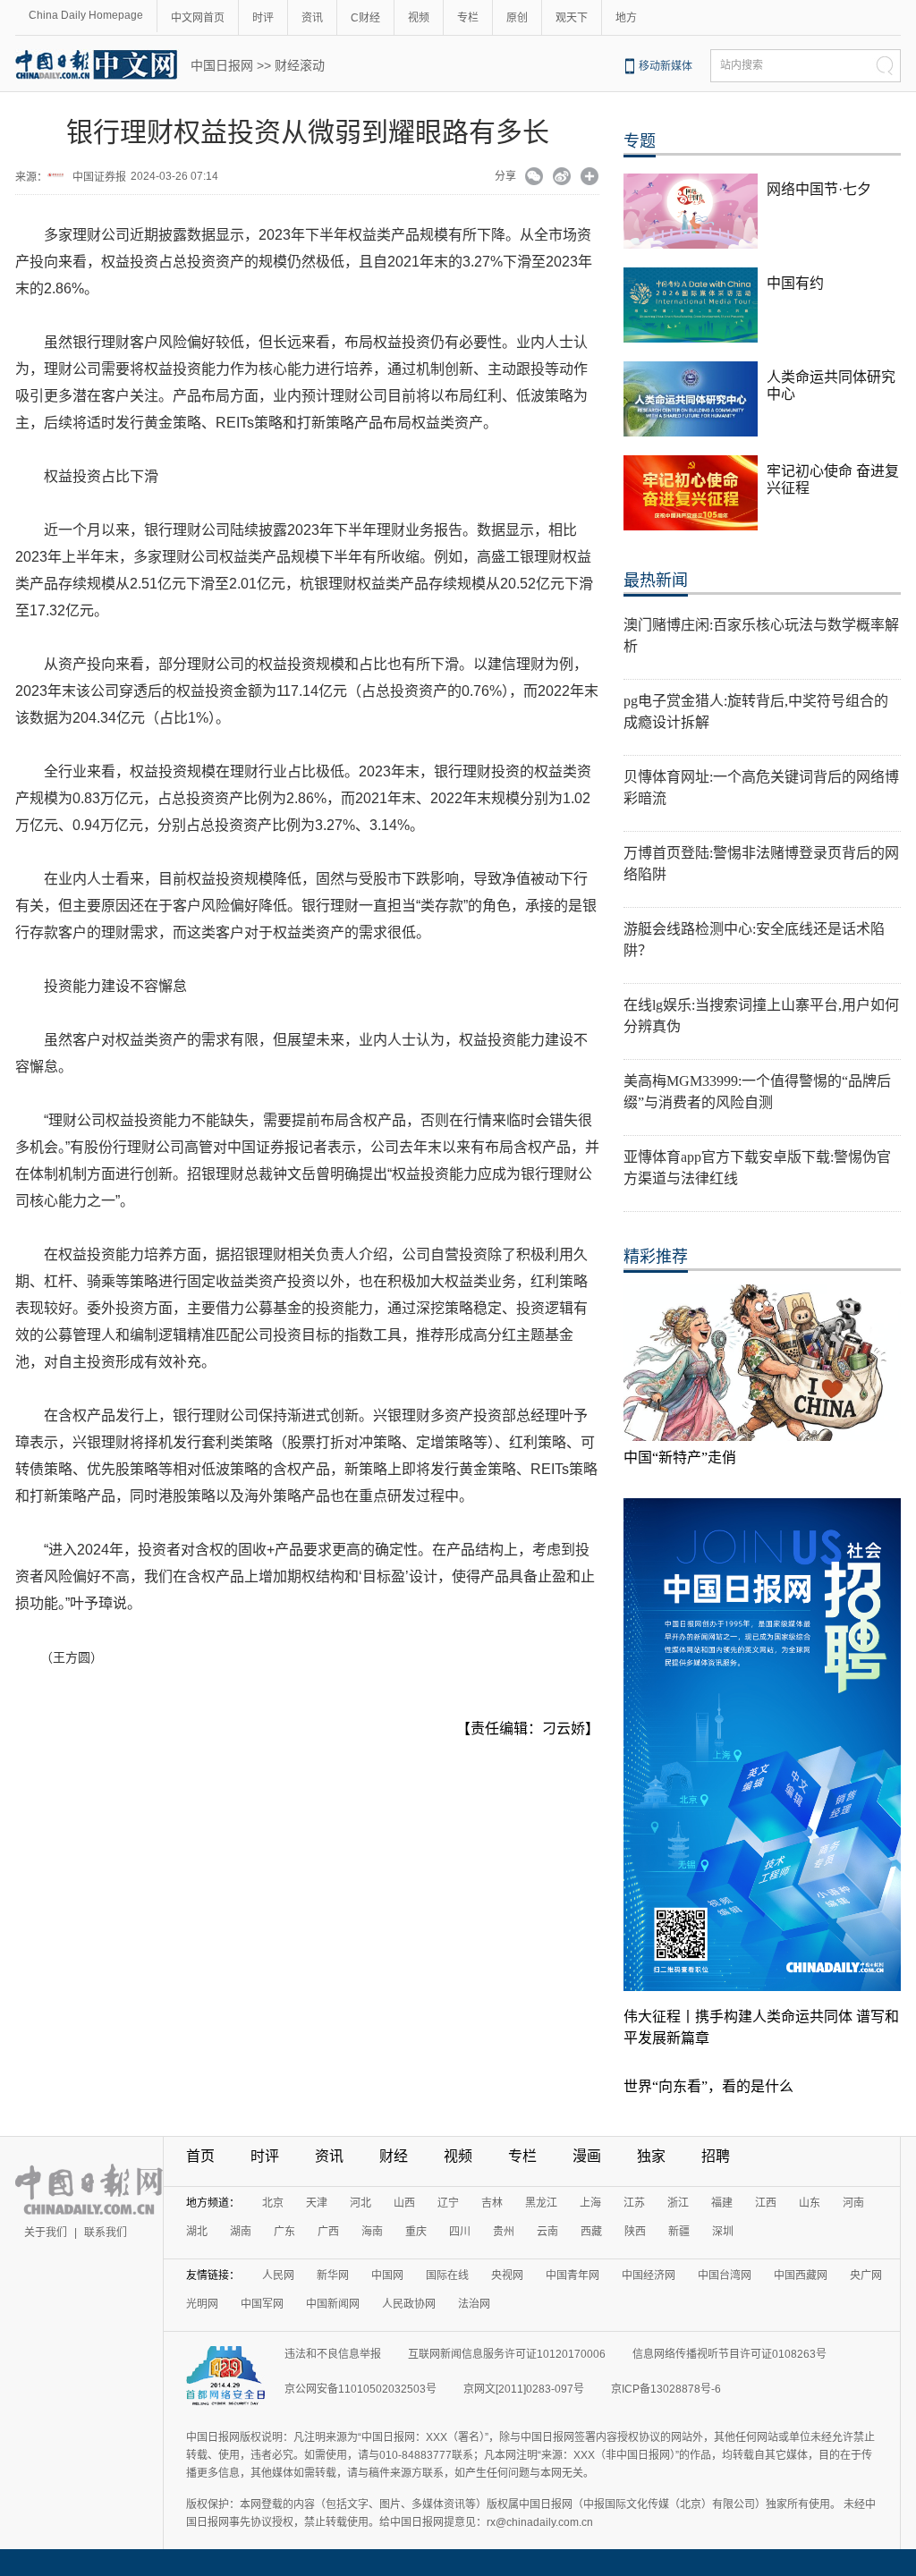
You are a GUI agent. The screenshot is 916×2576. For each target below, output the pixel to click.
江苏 (634, 2203)
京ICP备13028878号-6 (666, 2389)
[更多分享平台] (590, 178)
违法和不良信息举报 (333, 2354)
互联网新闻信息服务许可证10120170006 (507, 2354)
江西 (766, 2203)
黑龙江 (541, 2203)
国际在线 (447, 2275)
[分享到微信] (534, 178)
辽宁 (448, 2203)
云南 (547, 2232)
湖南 (241, 2232)
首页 (200, 2156)
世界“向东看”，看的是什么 (708, 2086)
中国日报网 (222, 65)
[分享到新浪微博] (562, 178)
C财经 (365, 18)
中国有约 (795, 283)
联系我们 (106, 2233)
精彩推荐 (656, 1257)
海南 (372, 2232)
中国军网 (262, 2304)
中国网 (387, 2275)
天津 (317, 2203)
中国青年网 (572, 2275)
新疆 (679, 2232)
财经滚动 (300, 65)
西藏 (591, 2232)
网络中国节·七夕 (819, 189)
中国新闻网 (333, 2304)
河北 (360, 2203)
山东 (810, 2203)
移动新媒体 (666, 66)
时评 (263, 18)
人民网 (278, 2275)
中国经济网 (649, 2275)
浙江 (678, 2203)
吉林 (492, 2203)
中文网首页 (198, 18)
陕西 (635, 2232)
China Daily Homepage (86, 15)
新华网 (333, 2275)
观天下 (572, 18)
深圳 (723, 2232)
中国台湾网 (725, 2275)
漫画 (587, 2156)
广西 (328, 2232)
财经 (394, 2156)
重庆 (416, 2232)
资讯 (312, 18)
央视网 (507, 2275)
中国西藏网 (801, 2275)
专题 (640, 141)
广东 (284, 2232)
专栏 (468, 18)
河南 (853, 2203)
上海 (590, 2203)
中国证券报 (99, 177)
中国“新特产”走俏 (680, 1457)
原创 (517, 18)
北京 (273, 2203)
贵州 (504, 2232)
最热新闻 (656, 580)
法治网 (474, 2304)
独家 (651, 2156)
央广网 (866, 2275)
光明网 (202, 2304)
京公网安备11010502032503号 (360, 2389)
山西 (404, 2203)
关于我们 (46, 2233)
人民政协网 (409, 2304)
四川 (460, 2232)
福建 (722, 2203)
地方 (626, 18)
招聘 (716, 2156)
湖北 (197, 2232)
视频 (419, 18)
